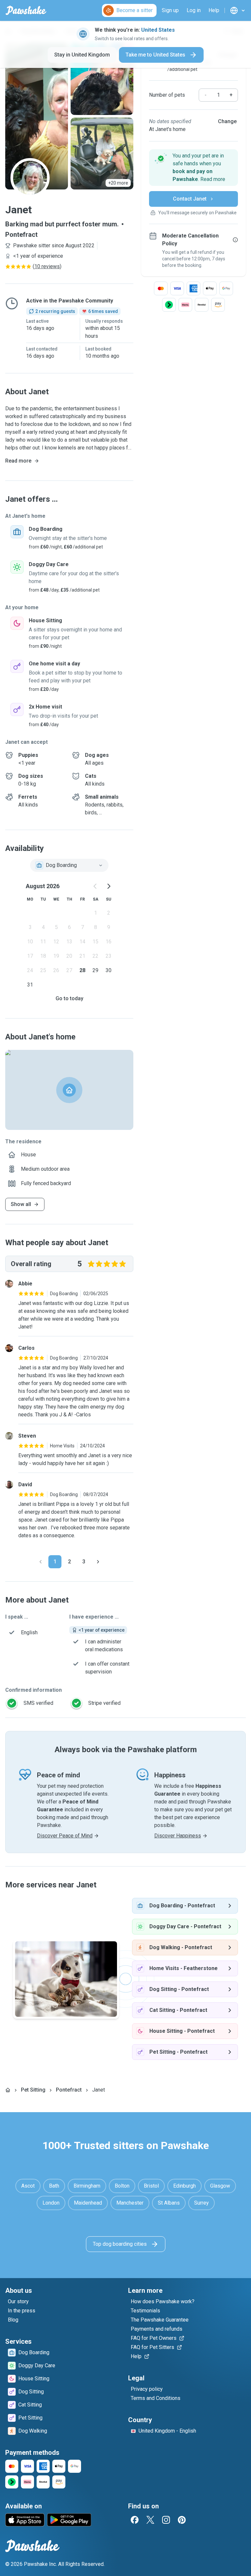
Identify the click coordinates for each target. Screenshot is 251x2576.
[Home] (8, 2090)
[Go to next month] (109, 886)
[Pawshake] (26, 10)
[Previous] (41, 1562)
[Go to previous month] (95, 886)
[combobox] (69, 865)
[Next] (98, 1562)
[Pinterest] (182, 2520)
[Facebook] (135, 2520)
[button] (193, 168)
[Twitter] (150, 2520)
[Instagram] (166, 2520)
